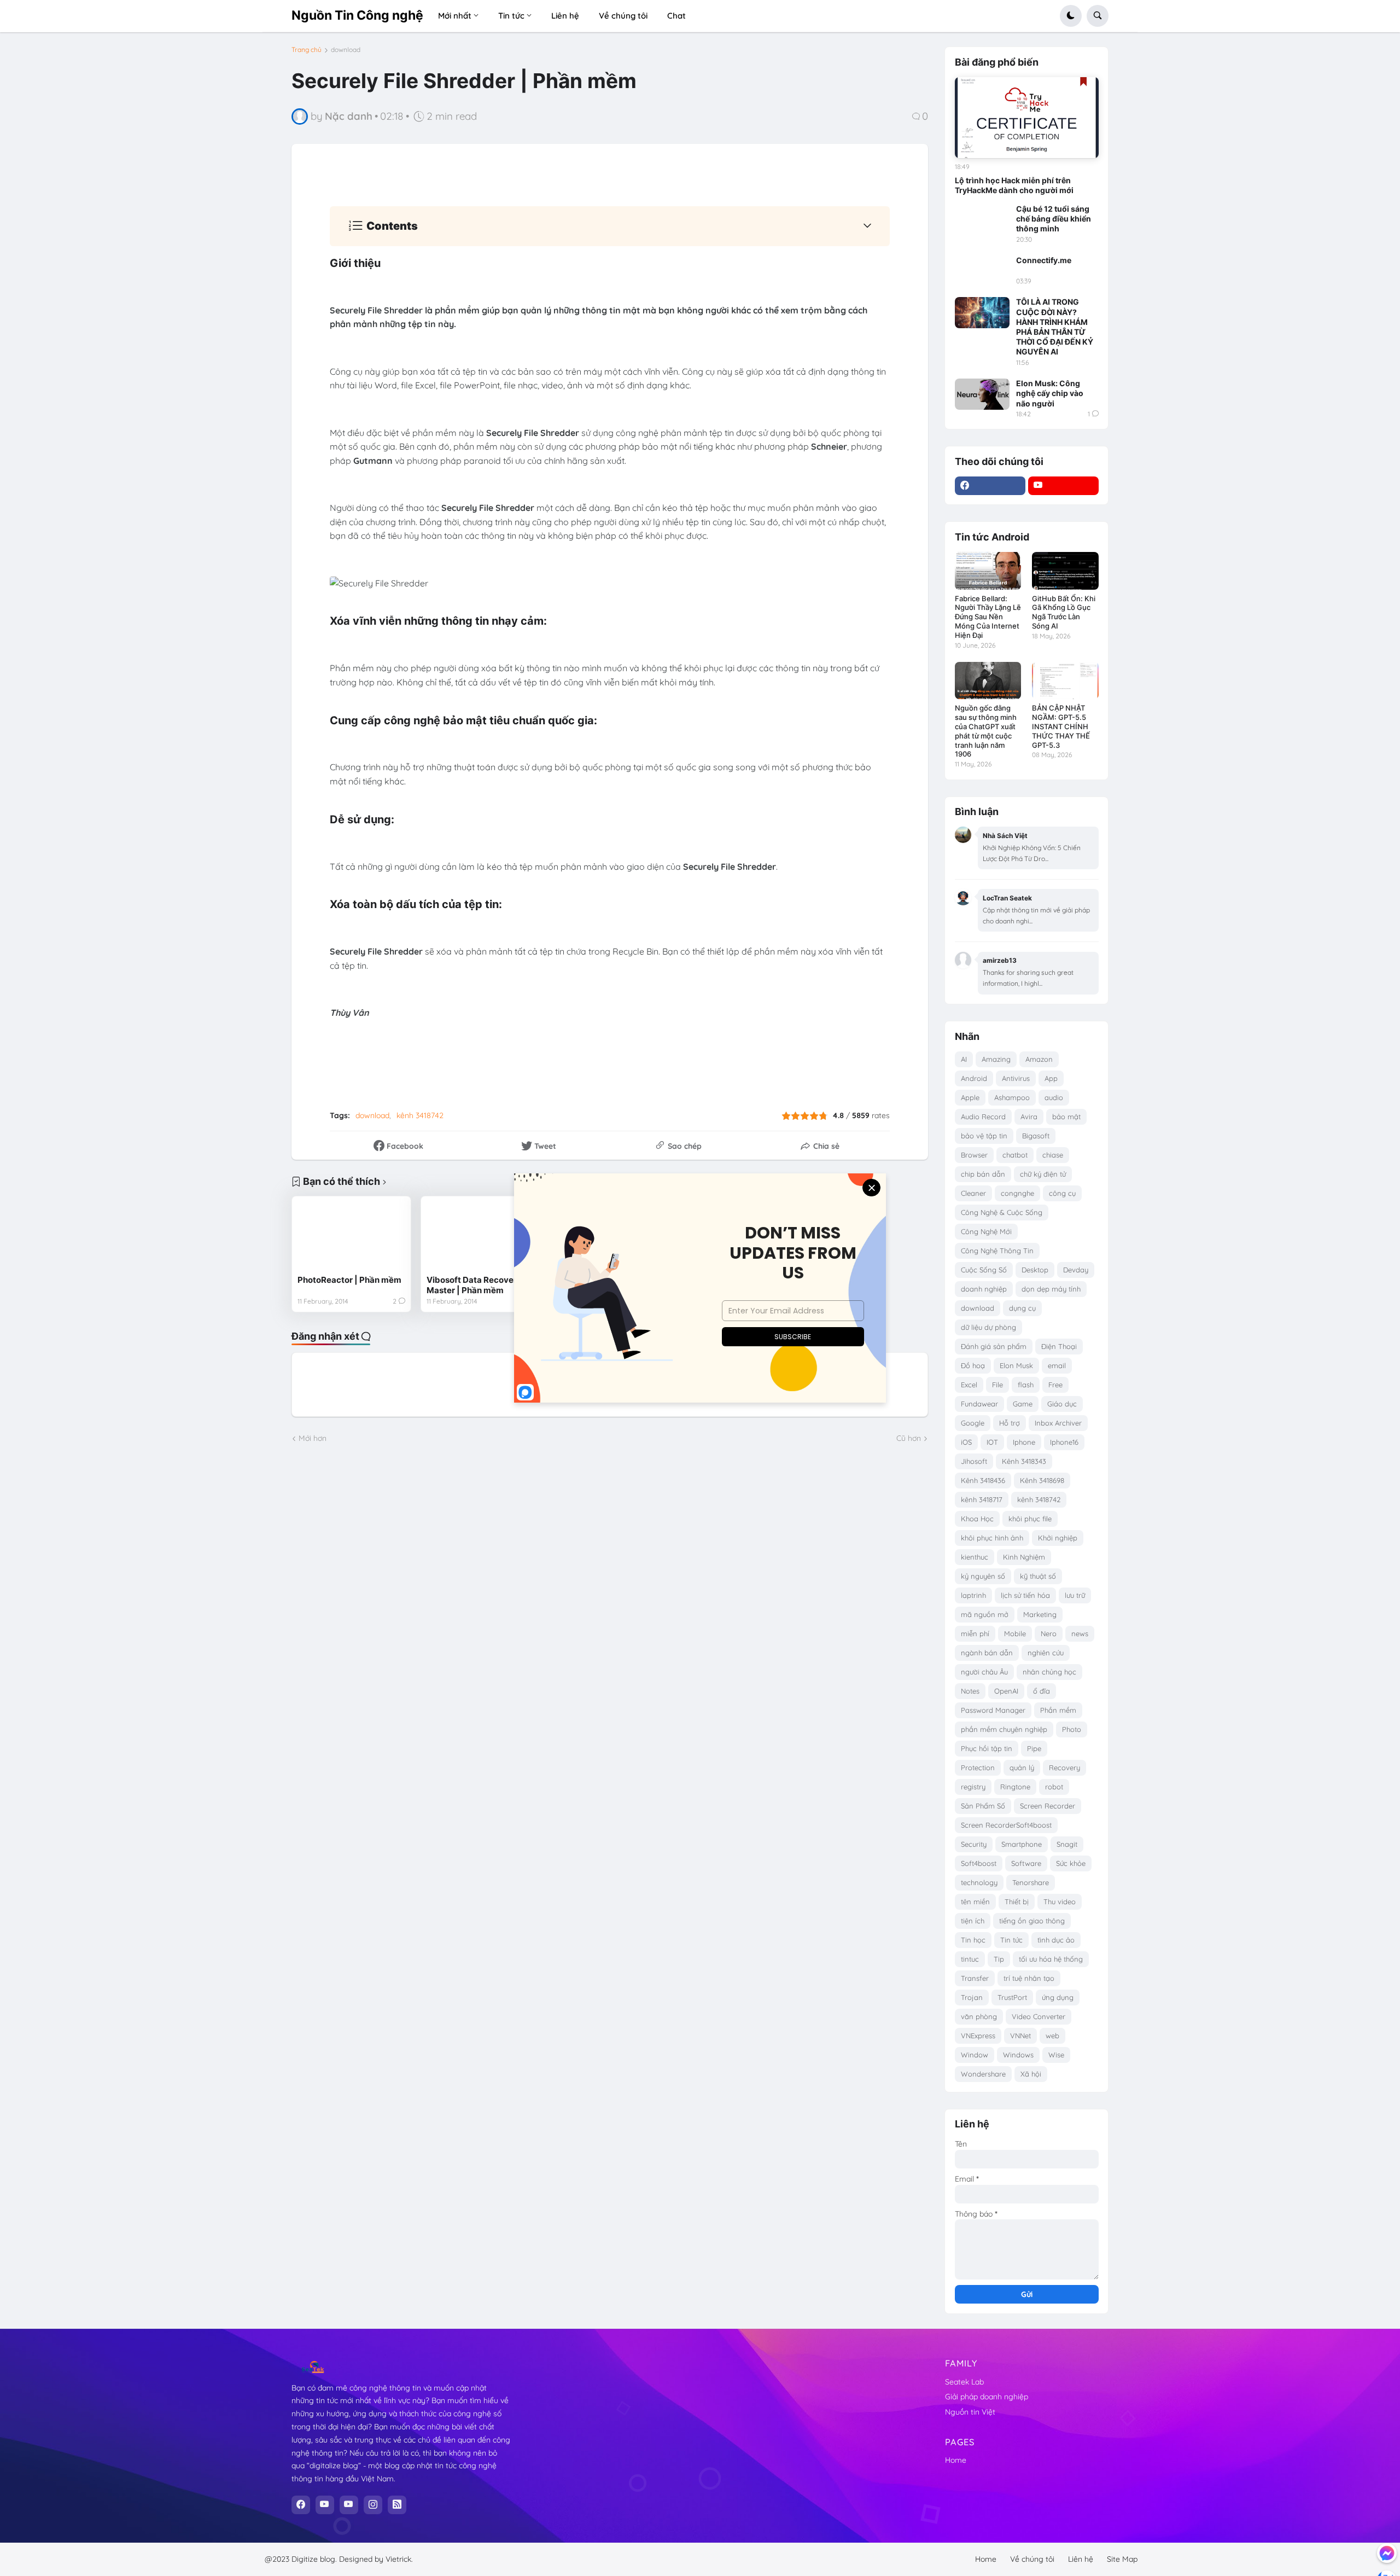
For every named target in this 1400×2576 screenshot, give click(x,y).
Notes (970, 1691)
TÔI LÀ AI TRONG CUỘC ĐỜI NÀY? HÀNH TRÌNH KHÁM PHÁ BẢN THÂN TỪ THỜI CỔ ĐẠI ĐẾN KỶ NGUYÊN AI (1055, 327)
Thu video (1060, 1902)
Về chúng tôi (1032, 2559)
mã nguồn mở (985, 1614)
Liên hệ (1081, 2559)
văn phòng (979, 2016)
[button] (1071, 16)
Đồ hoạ (973, 1365)
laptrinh (973, 1595)
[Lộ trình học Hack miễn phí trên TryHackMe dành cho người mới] (1027, 118)
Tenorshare (1031, 1882)
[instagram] (373, 2505)
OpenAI (1006, 1691)
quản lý (1022, 1767)
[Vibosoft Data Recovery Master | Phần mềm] (480, 1235)
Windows (1018, 2055)
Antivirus (1016, 1078)
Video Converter (1039, 2016)
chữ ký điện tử (1043, 1174)
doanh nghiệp (984, 1289)
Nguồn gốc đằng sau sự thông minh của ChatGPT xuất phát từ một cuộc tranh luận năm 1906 (986, 731)
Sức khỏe (1071, 1863)
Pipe (1034, 1748)
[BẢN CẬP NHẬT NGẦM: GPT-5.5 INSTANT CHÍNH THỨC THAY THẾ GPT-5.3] (1065, 681)
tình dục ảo (1056, 1940)
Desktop (1035, 1270)
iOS (966, 1442)
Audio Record (983, 1117)
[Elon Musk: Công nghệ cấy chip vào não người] (982, 394)
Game (1023, 1404)
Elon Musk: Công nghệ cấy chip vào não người (1050, 393)
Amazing (996, 1059)
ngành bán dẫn (987, 1653)
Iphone (1024, 1442)
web (1052, 2036)
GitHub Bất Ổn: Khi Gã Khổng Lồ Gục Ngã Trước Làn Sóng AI (1064, 612)
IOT (992, 1442)
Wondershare (983, 2074)
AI (964, 1059)
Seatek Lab (964, 2382)
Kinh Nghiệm (1024, 1557)
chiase (1053, 1155)
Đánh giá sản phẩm (994, 1346)
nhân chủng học (1049, 1672)
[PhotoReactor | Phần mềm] (351, 1235)
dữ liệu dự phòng (988, 1327)
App (1051, 1078)
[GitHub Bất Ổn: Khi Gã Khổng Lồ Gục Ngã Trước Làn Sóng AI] (1065, 571)
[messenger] (1387, 2553)
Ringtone (1015, 1787)
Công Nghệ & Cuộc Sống (1002, 1212)
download (346, 50)
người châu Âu (984, 1672)
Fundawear (979, 1404)
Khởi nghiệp (1058, 1538)
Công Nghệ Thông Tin (997, 1251)
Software (1026, 1863)
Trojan (972, 1997)
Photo (1072, 1729)
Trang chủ (307, 50)
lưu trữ (1075, 1595)
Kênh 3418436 (983, 1480)
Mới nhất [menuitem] (455, 16)
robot (1054, 1787)
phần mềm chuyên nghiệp (1004, 1729)
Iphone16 (1064, 1442)
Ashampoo (1012, 1097)
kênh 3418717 (982, 1499)
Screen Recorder (1048, 1806)
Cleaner (973, 1193)
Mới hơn (313, 1438)
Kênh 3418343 (1024, 1461)
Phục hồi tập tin (987, 1748)
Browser (974, 1155)
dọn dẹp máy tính (1051, 1289)
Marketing (1040, 1614)
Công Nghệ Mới (986, 1231)
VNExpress (978, 2036)
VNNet (1020, 2036)
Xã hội (1031, 2074)
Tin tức (1011, 1940)
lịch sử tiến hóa (1025, 1595)
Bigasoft (1036, 1136)
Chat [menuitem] (676, 16)
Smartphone (1022, 1844)
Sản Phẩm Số (983, 1806)
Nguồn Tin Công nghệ (357, 15)
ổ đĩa (1042, 1691)
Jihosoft (974, 1461)
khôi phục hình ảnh (992, 1538)
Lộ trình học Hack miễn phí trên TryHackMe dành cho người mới (1014, 185)
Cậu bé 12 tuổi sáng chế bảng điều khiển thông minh (1054, 219)
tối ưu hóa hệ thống (1051, 1959)
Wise (1056, 2055)
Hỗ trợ (1010, 1423)
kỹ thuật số (1038, 1576)
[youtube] (1063, 486)
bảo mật (1066, 1117)
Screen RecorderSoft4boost (1006, 1825)
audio (1054, 1097)
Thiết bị (1017, 1902)
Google (973, 1423)
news (1080, 1633)
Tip (999, 1959)
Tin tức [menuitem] (511, 16)
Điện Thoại (1059, 1346)
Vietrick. (399, 2559)
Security (974, 1844)
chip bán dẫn (983, 1174)
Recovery (1064, 1767)
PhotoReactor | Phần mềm (349, 1280)
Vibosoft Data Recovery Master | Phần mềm (474, 1285)
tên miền (975, 1902)
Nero (1049, 1633)
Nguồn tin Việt (970, 2412)
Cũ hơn (909, 1438)
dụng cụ (1022, 1308)
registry (973, 1787)
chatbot (1015, 1155)
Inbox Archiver (1058, 1423)
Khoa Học (977, 1519)
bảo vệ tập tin (984, 1136)
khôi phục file (1030, 1519)
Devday (1076, 1270)
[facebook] (990, 486)
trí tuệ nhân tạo (1029, 1978)
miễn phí (975, 1633)
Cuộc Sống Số (984, 1270)
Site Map (1122, 2559)
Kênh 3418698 (1042, 1480)
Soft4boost (979, 1863)
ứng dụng (1058, 1997)
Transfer (975, 1978)
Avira (1029, 1117)
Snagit (1067, 1844)
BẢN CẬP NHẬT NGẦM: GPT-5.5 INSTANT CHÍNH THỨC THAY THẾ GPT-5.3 (1061, 726)
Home (956, 2460)
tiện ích (973, 1921)
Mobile (1015, 1633)
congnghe (1017, 1193)
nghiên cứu (1046, 1653)
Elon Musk (1016, 1365)
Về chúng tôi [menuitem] (623, 16)
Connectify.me (1044, 260)
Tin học (973, 1940)
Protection (978, 1767)
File (997, 1385)
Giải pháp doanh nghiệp (987, 2397)
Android (974, 1078)
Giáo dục (1062, 1404)
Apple (970, 1097)
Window (975, 2055)
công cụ (1062, 1193)
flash (1026, 1385)
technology (979, 1882)
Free (1055, 1385)
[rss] (397, 2505)
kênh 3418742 (420, 1115)
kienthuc (975, 1557)
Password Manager (993, 1710)
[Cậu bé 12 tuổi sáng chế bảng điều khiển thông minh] (982, 219)
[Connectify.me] (982, 271)
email (1057, 1365)
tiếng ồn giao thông (1032, 1921)
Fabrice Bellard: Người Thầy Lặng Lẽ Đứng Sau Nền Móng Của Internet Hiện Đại (988, 617)
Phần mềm (1058, 1710)
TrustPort (1012, 1997)
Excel (969, 1385)
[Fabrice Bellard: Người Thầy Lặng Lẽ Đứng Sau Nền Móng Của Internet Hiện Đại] (988, 571)
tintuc (970, 1959)
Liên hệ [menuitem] (565, 16)
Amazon (1039, 1059)
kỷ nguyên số (983, 1576)
